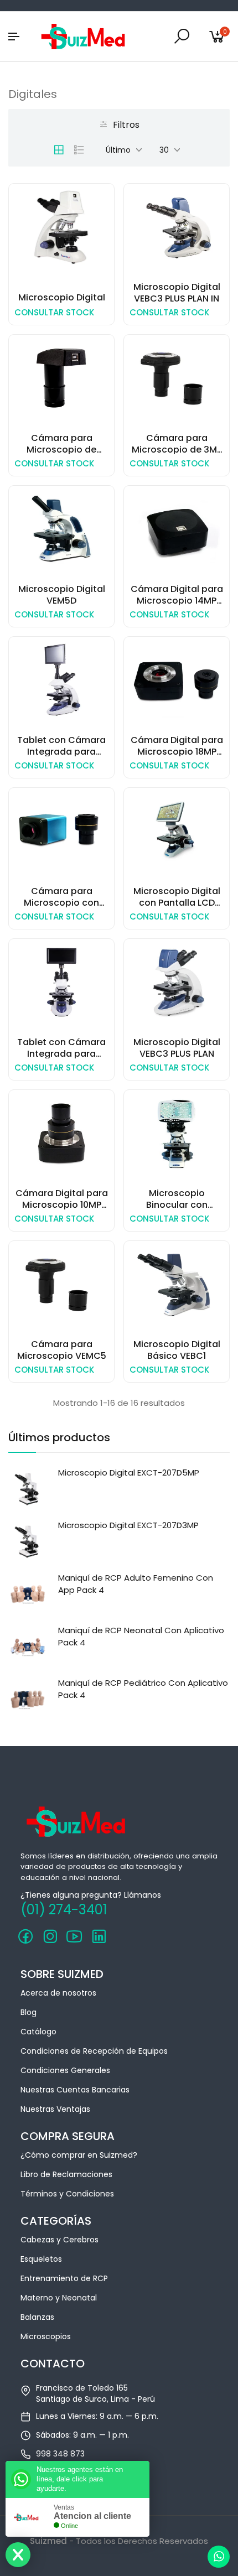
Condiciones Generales (65, 2070)
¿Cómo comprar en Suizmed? (79, 2155)
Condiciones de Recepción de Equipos (94, 2051)
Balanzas (37, 2317)
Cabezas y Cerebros (59, 2240)
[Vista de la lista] (79, 150)
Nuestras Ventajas (55, 2109)
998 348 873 (60, 2454)
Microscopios (46, 2336)
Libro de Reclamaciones (66, 2174)
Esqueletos (41, 2259)
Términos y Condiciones (67, 2194)
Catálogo (38, 2032)
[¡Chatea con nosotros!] (219, 2557)
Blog (29, 2012)
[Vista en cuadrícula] (59, 150)
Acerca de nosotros (58, 1993)
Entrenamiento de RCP (64, 2278)
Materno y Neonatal (59, 2298)
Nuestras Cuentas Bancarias (75, 2090)
